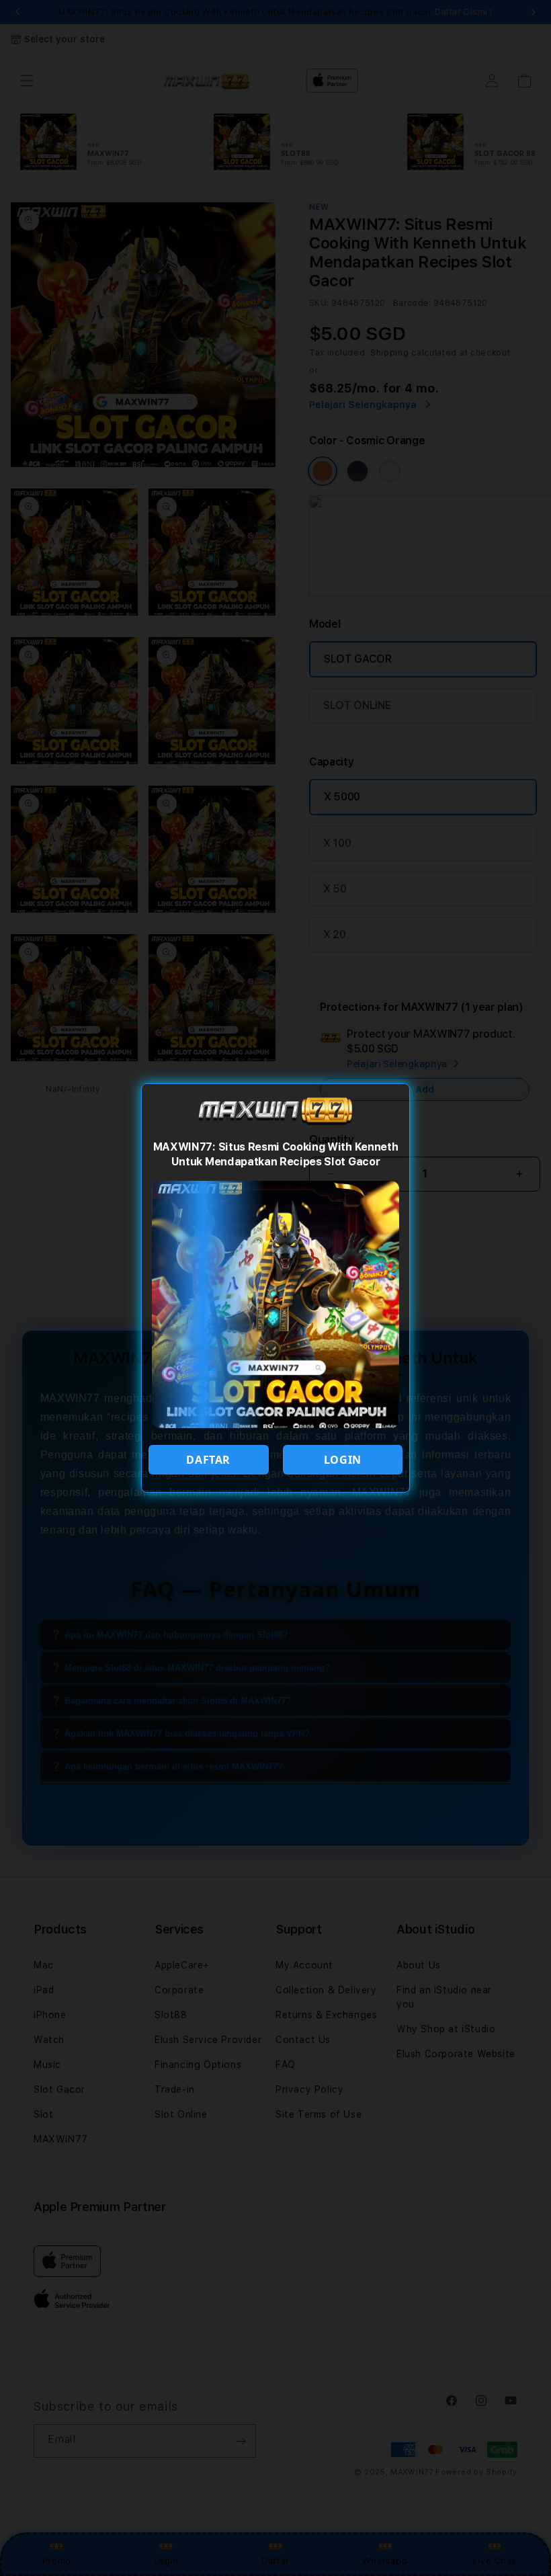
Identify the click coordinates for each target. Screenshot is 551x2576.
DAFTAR (208, 1460)
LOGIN (343, 1460)
